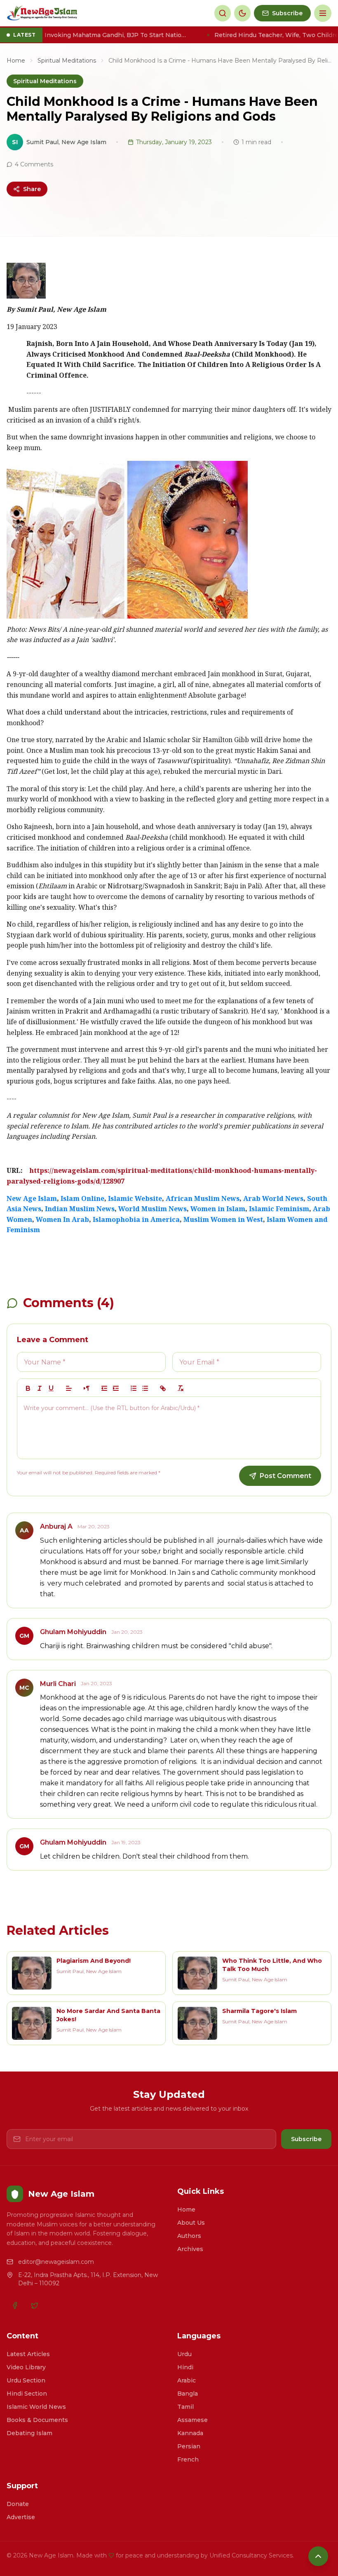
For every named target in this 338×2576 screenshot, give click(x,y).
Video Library (26, 2367)
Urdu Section (26, 2380)
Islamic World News (36, 2407)
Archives (190, 2249)
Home (16, 61)
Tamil (185, 2407)
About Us (191, 2223)
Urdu (184, 2354)
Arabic (187, 2380)
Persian (189, 2446)
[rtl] (87, 1388)
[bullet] (145, 1388)
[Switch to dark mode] (242, 13)
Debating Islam (29, 2433)
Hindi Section (27, 2394)
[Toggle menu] (323, 13)
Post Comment (285, 1476)
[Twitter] (35, 2305)
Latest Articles (28, 2354)
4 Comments (34, 164)
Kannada (190, 2433)
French (188, 2459)
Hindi (185, 2367)
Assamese (192, 2420)
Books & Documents (37, 2420)
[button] (69, 1388)
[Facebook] (15, 2305)
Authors (189, 2236)
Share (32, 189)
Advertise (21, 2517)
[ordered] (134, 1388)
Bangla (188, 2394)
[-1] (104, 1388)
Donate (18, 2504)
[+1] (116, 1388)
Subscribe (306, 2139)
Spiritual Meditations (67, 61)
